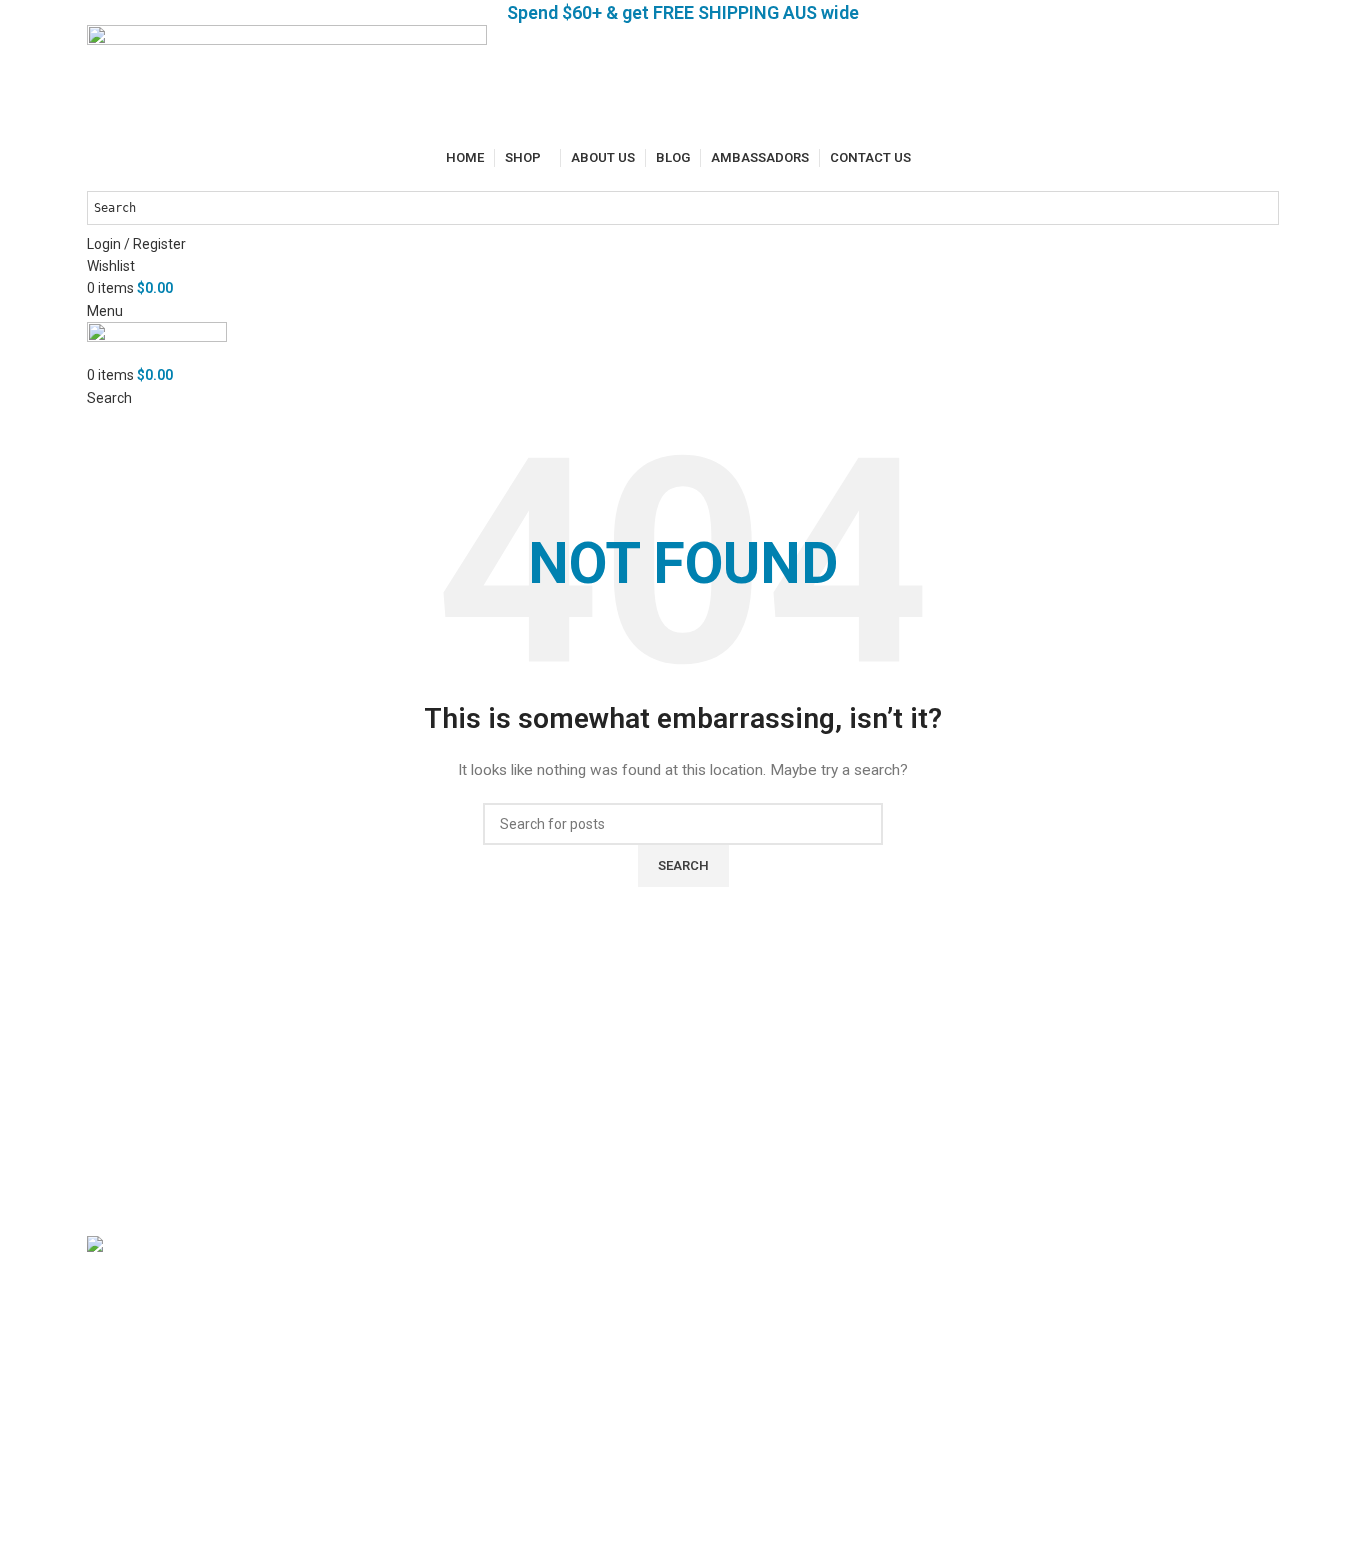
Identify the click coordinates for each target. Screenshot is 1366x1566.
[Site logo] (287, 84)
